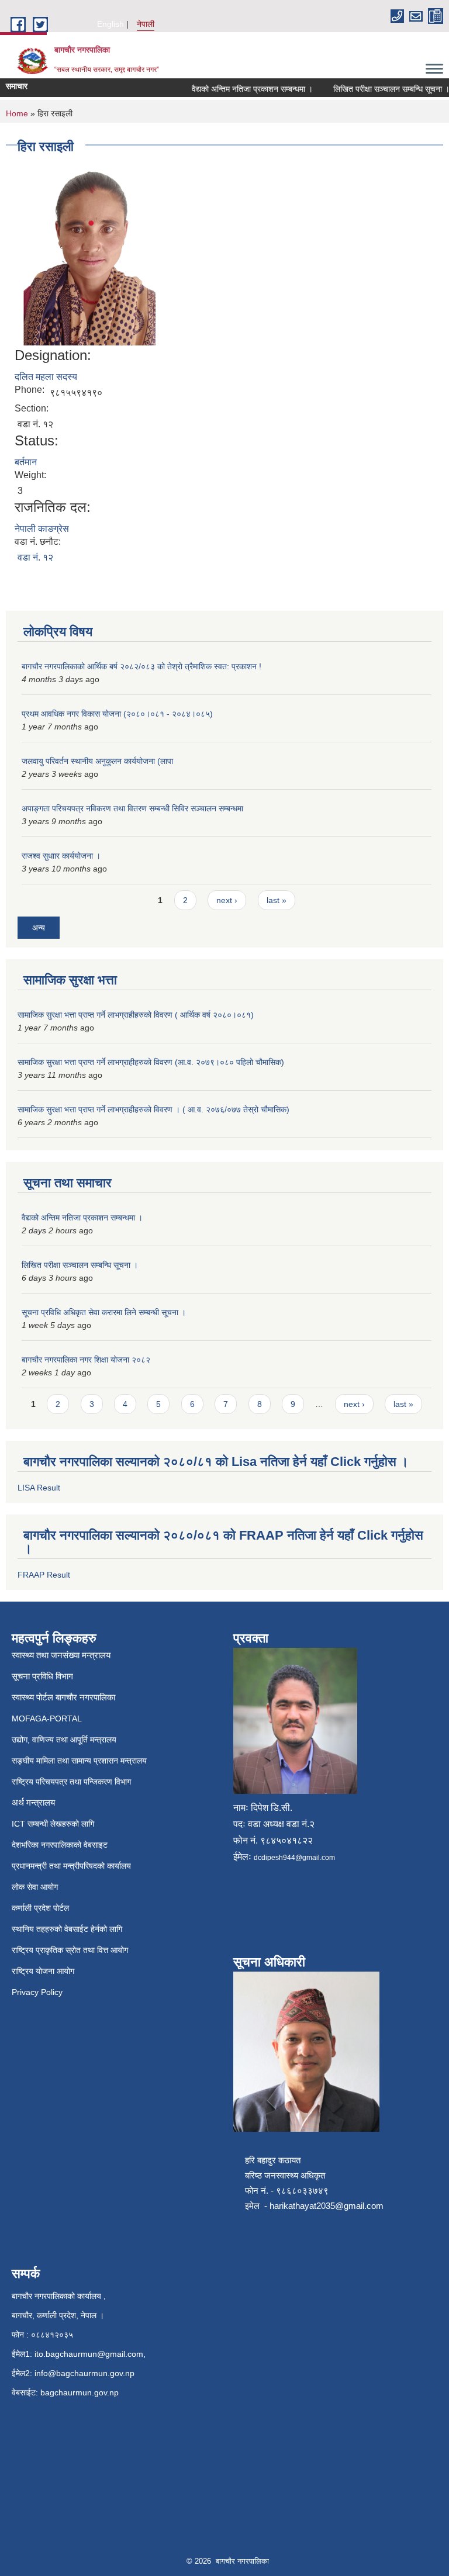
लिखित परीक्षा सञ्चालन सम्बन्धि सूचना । (378, 89)
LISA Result (39, 1488)
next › (227, 900)
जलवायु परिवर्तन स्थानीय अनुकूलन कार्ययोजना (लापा (97, 761)
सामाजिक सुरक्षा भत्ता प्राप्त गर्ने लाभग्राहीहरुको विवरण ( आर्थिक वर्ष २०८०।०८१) (136, 1015)
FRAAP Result (44, 1575)
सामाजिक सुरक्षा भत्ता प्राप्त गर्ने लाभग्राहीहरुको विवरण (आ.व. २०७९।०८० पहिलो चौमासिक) (151, 1062)
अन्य (39, 928)
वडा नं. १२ (35, 557)
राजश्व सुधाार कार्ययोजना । (61, 856)
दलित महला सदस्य (46, 377)
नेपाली (146, 24)
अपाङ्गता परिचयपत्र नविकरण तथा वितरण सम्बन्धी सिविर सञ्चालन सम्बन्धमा (132, 808)
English (110, 24)
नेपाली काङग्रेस (42, 529)
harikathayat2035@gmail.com (327, 2206)
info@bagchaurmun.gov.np (84, 2373)
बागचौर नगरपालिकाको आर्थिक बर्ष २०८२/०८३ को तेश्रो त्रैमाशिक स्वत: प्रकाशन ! (141, 666)
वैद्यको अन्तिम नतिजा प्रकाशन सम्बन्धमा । (239, 89)
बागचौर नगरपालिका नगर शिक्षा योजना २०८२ (86, 1360)
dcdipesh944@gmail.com (294, 1858)
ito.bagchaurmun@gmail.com (89, 2354)
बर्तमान (26, 462)
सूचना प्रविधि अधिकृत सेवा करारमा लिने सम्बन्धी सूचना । (104, 1312)
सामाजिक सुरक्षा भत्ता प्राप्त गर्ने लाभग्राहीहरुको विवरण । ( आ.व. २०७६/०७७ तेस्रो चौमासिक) (153, 1109)
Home (17, 113)
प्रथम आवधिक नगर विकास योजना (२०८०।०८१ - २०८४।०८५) (117, 714)
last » (277, 900)
